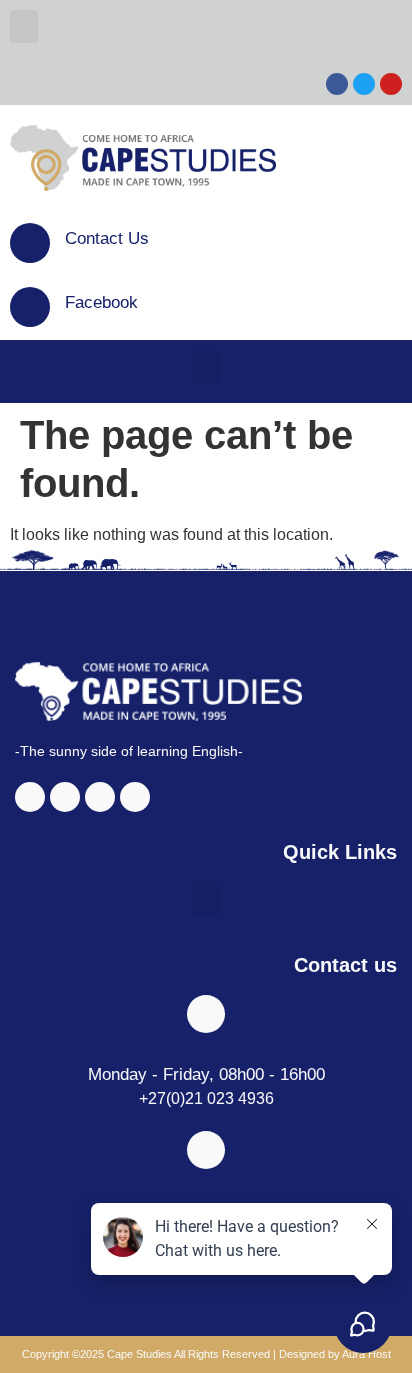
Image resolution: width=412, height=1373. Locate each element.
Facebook (101, 302)
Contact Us (107, 238)
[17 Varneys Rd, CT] (206, 1150)
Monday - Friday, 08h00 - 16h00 (206, 1074)
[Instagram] (65, 797)
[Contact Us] (30, 243)
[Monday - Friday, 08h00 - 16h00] (206, 1014)
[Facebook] (30, 307)
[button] (24, 26)
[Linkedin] (100, 797)
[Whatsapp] (135, 797)
